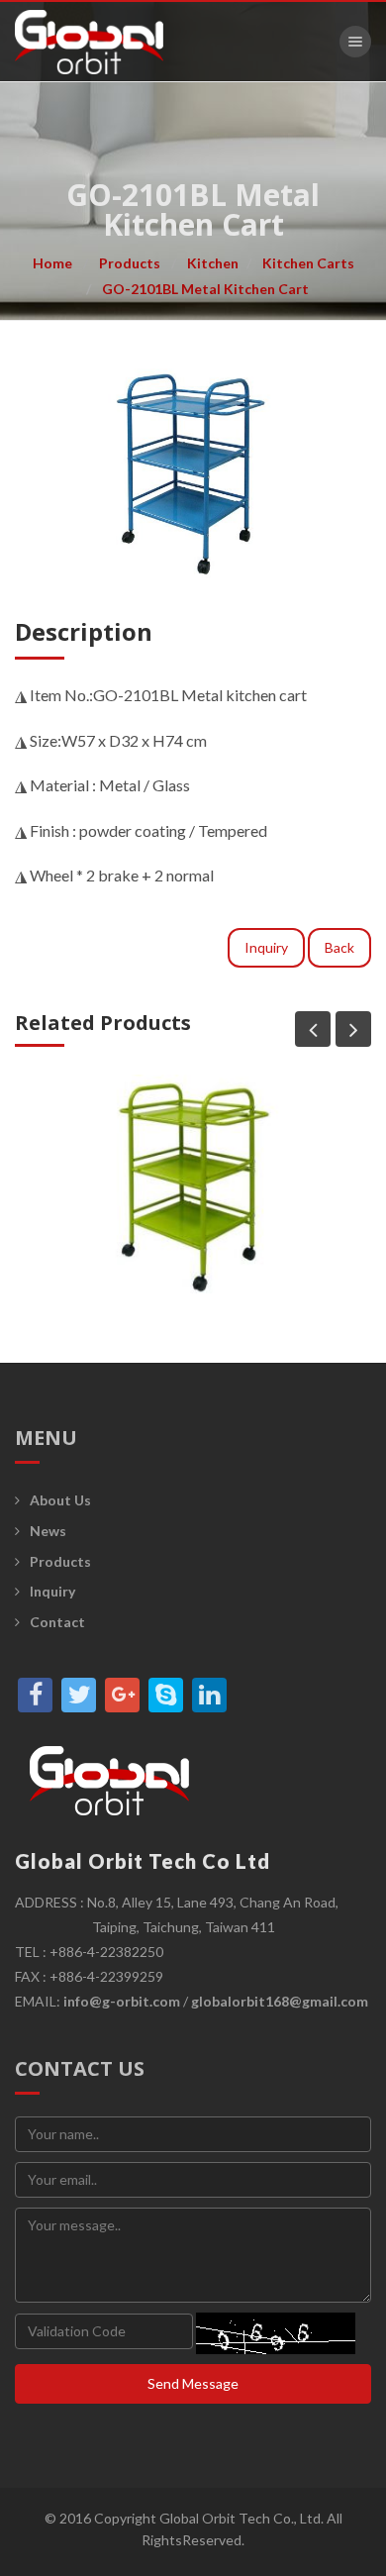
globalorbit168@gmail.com (280, 2001)
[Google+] (122, 1695)
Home (52, 263)
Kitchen (213, 263)
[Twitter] (79, 1695)
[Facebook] (35, 1695)
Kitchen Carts (308, 263)
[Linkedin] (209, 1695)
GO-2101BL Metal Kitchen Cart (205, 289)
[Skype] (166, 1695)
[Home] (89, 42)
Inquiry (266, 947)
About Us (60, 1500)
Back (339, 947)
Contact (57, 1622)
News (48, 1531)
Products (130, 263)
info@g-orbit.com (122, 2001)
